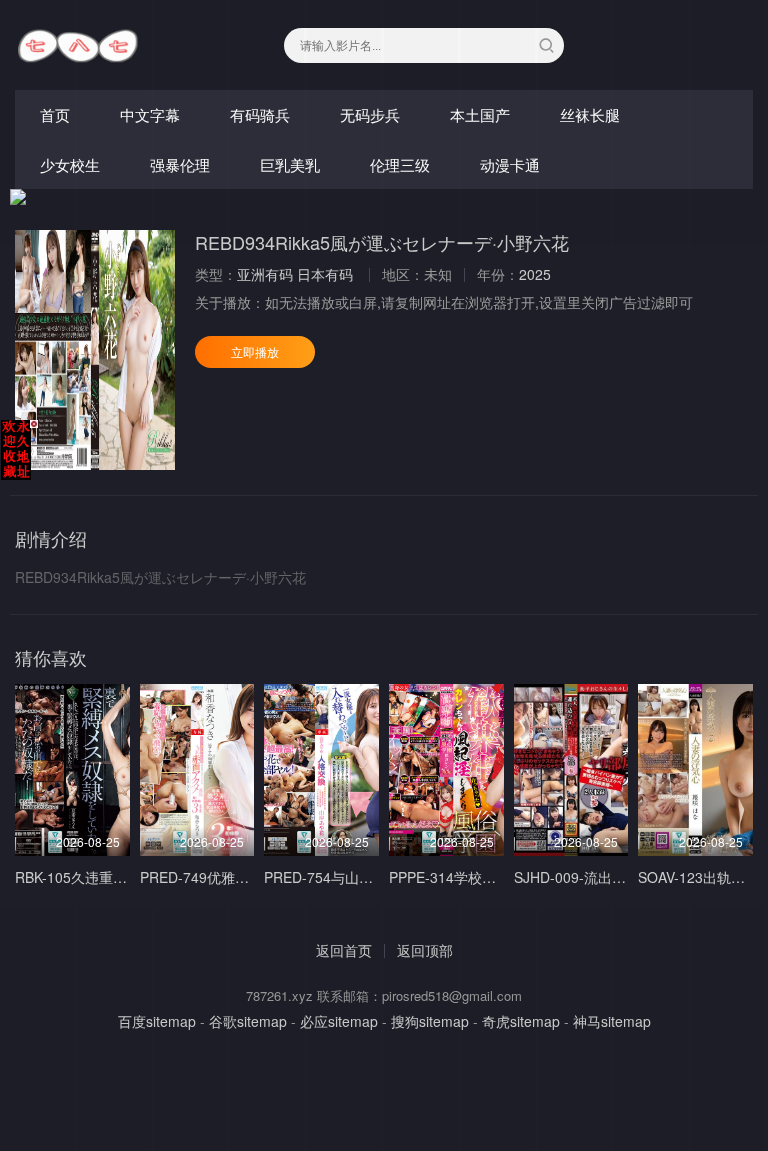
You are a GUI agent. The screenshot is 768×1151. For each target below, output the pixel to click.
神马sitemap (612, 1021)
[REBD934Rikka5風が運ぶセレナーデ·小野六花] (95, 350)
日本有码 (325, 274)
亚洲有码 (265, 274)
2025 (535, 274)
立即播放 (255, 351)
